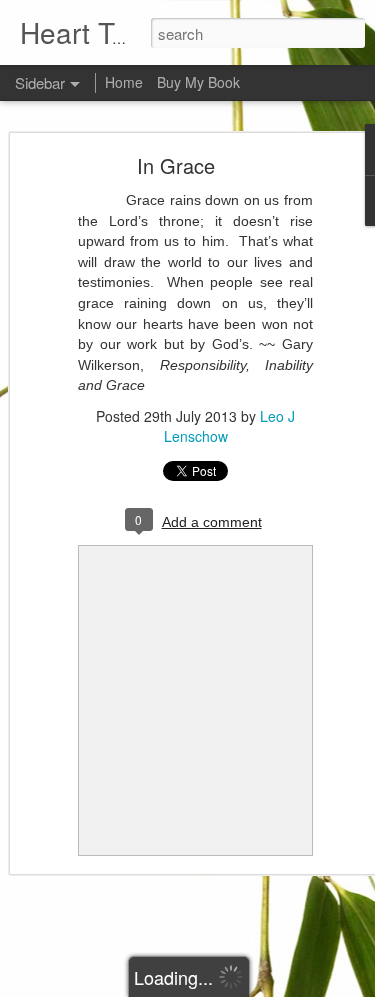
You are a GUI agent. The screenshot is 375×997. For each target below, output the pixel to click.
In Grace (176, 165)
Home (124, 82)
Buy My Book (198, 82)
